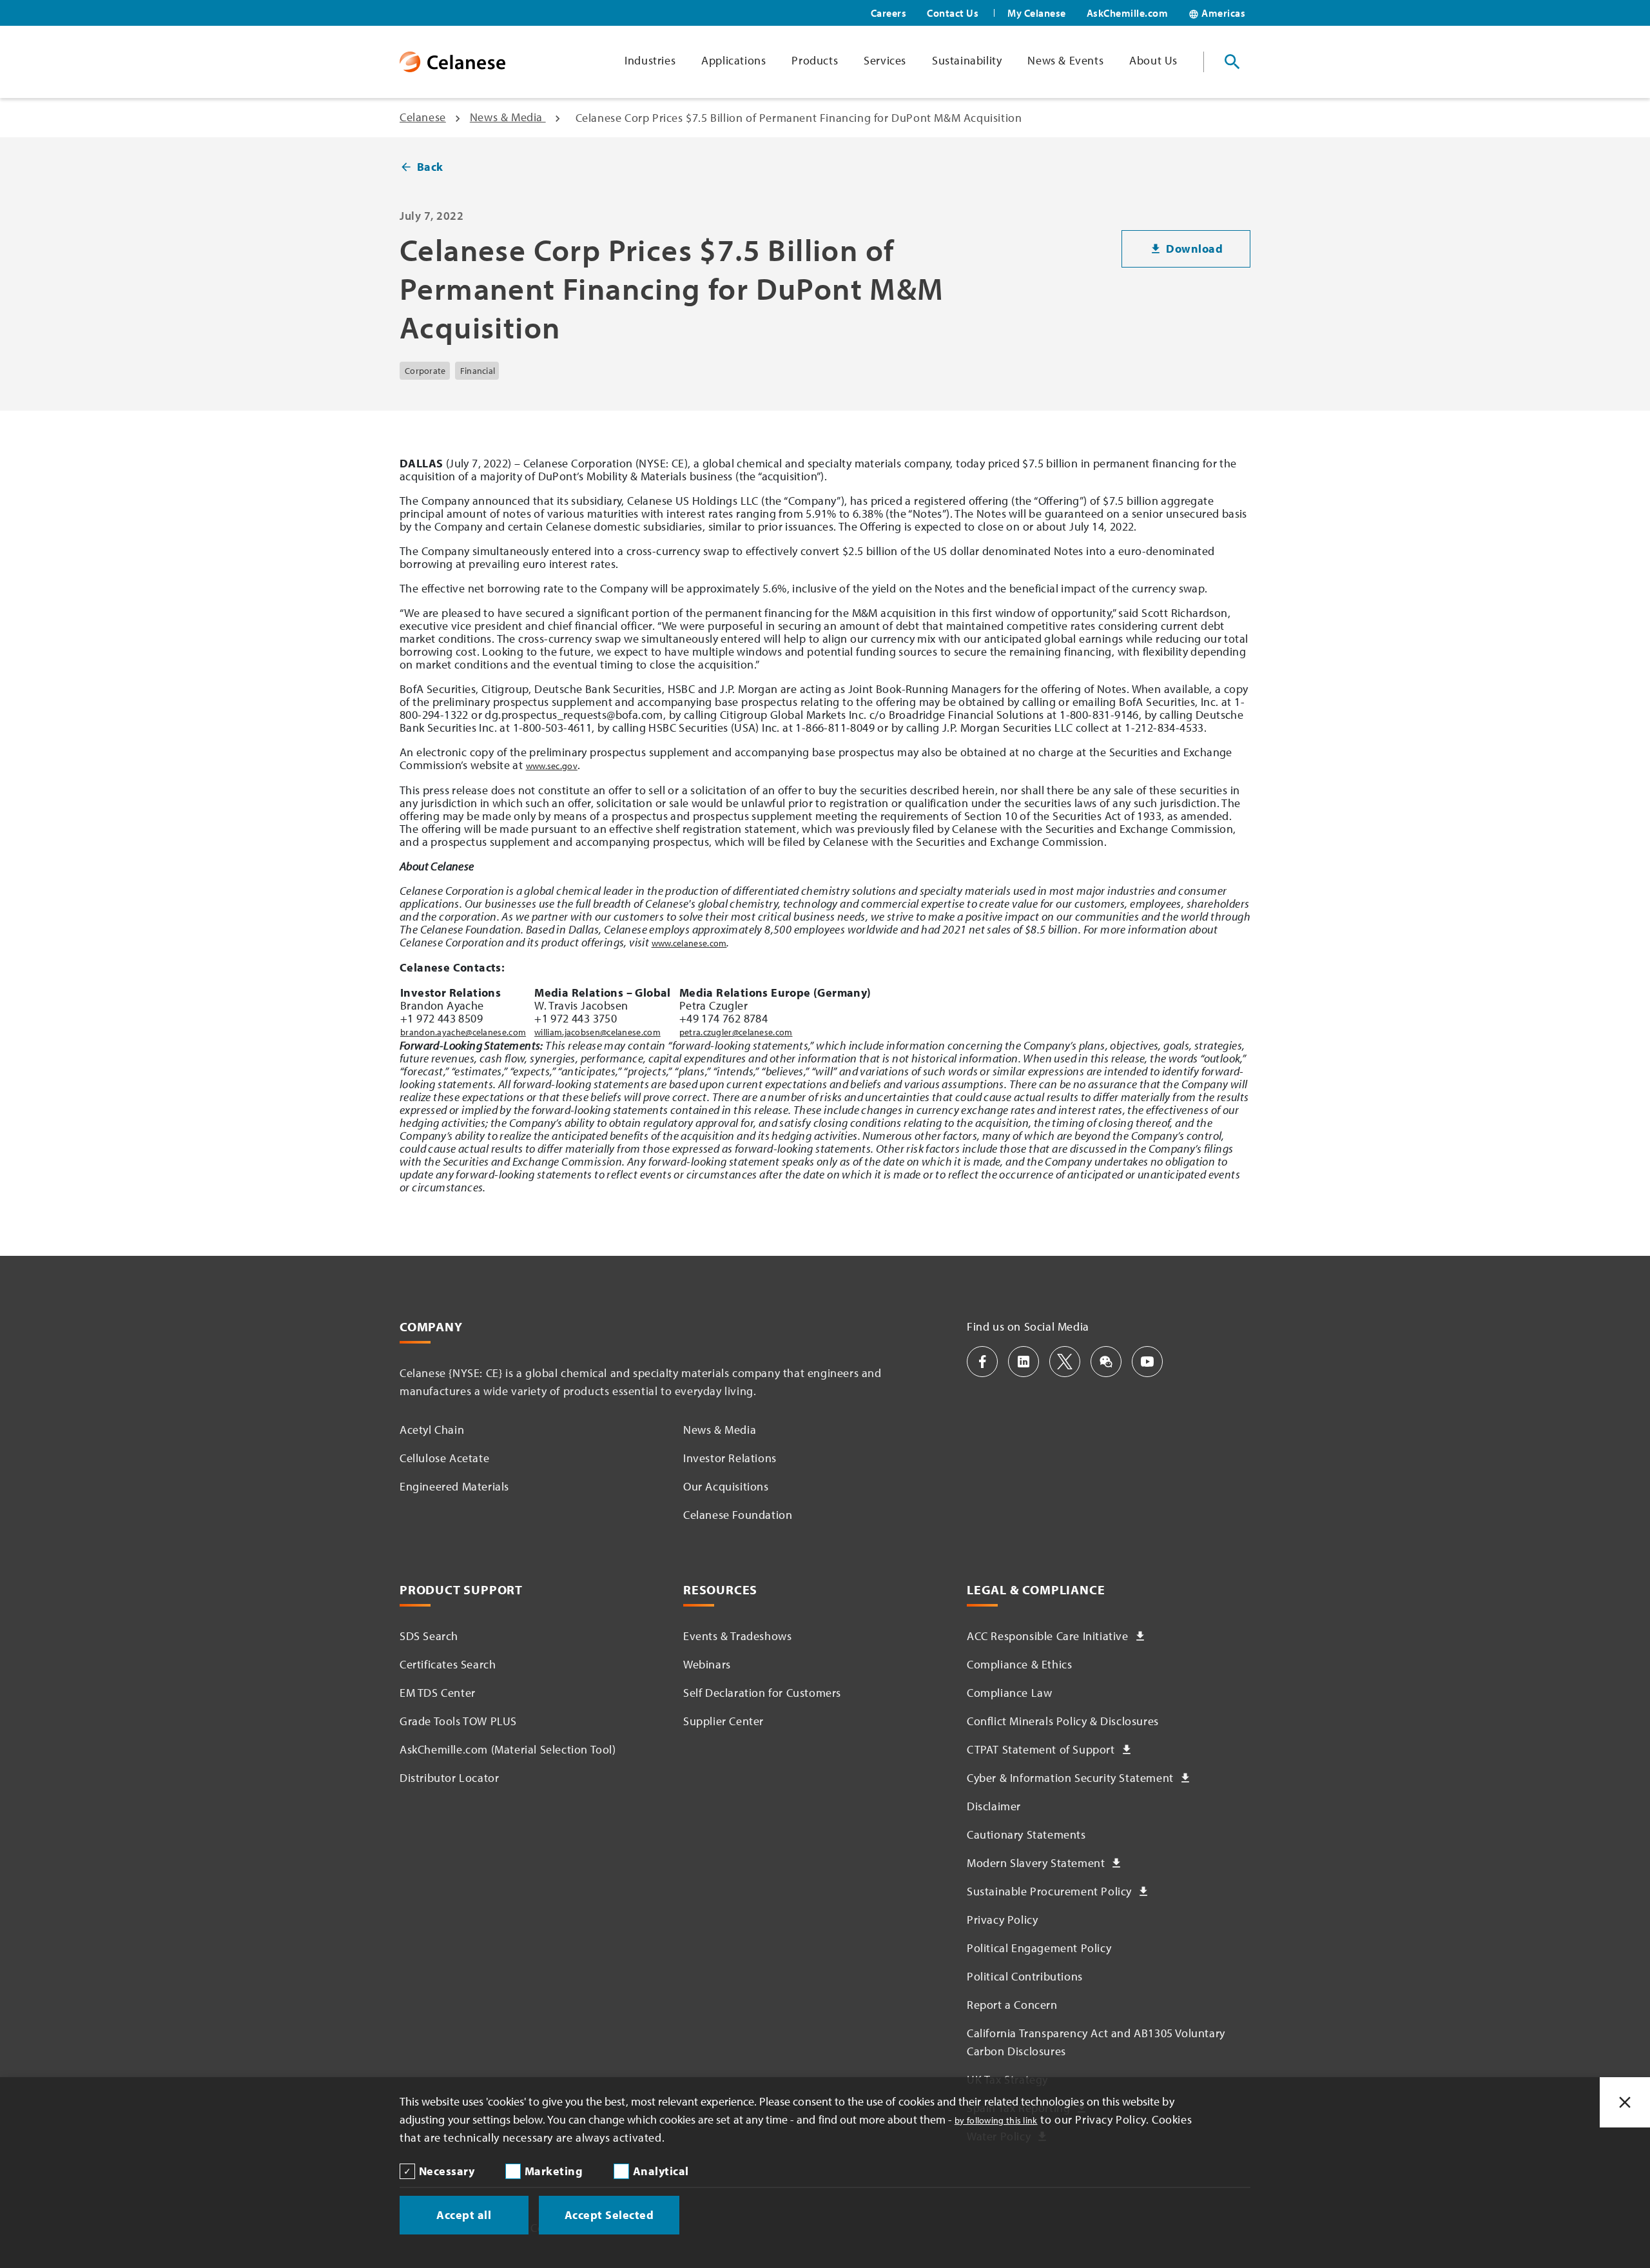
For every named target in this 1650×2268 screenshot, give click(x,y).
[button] (982, 1362)
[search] (1232, 62)
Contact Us (953, 13)
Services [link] (885, 60)
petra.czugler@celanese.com (736, 1032)
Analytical (661, 2171)
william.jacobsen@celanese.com (597, 1032)
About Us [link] (1153, 60)
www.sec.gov (552, 766)
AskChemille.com (1128, 13)
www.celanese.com (689, 943)
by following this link (996, 2120)
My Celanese (1037, 13)
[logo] (452, 62)
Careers (889, 13)
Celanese (423, 117)
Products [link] (815, 60)
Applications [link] (733, 60)
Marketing (554, 2171)
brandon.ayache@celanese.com (463, 1032)
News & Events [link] (1065, 60)
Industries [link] (650, 60)
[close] (1625, 2102)
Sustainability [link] (967, 60)
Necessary (447, 2171)
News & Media (508, 117)
